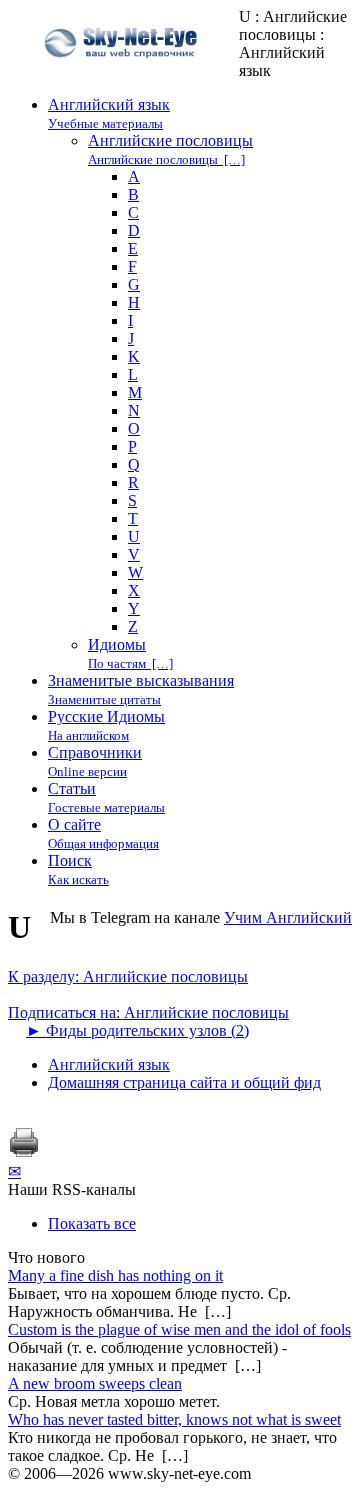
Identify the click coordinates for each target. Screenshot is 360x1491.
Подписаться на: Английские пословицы (148, 1012)
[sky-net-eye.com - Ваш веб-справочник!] (123, 73)
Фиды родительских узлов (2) (137, 1030)
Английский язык (109, 1064)
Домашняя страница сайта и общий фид (184, 1082)
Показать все (92, 1223)
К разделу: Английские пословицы (128, 976)
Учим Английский (288, 917)
